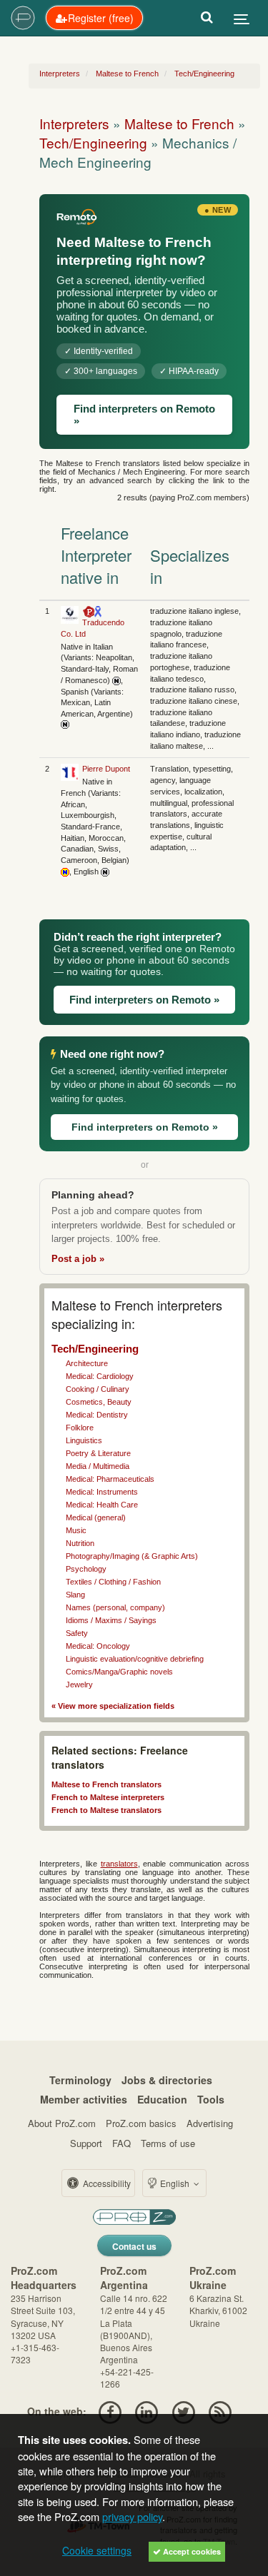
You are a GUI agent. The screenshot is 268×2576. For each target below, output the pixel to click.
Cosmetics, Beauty (99, 1402)
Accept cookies (191, 2551)
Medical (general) (96, 1517)
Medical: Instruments (102, 1492)
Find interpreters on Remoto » (144, 415)
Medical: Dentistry (97, 1415)
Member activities (84, 2099)
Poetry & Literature (98, 1453)
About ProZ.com (62, 2123)
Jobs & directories (167, 2080)
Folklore (80, 1428)
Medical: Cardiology (100, 1376)
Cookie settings (97, 2550)
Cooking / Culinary (98, 1389)
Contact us (134, 2246)
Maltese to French (179, 123)
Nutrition (80, 1543)
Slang (75, 1595)
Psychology (86, 1569)
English (175, 2183)
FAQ (121, 2143)
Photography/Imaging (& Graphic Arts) (132, 1556)
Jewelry (79, 1684)
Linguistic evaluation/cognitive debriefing (135, 1659)
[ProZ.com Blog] (220, 2411)
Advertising (210, 2123)
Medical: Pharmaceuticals (110, 1479)
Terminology (80, 2080)
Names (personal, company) (115, 1607)
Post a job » (78, 1259)
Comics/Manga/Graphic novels (119, 1672)
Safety (77, 1633)
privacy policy (132, 2516)
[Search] (207, 18)
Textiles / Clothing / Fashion (113, 1582)
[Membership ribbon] (88, 611)
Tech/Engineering (93, 142)
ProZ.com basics (141, 2123)
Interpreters (74, 123)
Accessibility (106, 2183)
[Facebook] (110, 2411)
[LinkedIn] (147, 2411)
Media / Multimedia (98, 1466)
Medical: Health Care (102, 1505)
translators (119, 1864)
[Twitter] (183, 2411)
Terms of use (168, 2143)
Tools (211, 2099)
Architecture (87, 1363)
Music (76, 1530)
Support (86, 2143)
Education (162, 2099)
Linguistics (84, 1440)
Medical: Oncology (98, 1646)
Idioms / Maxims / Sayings (111, 1620)
